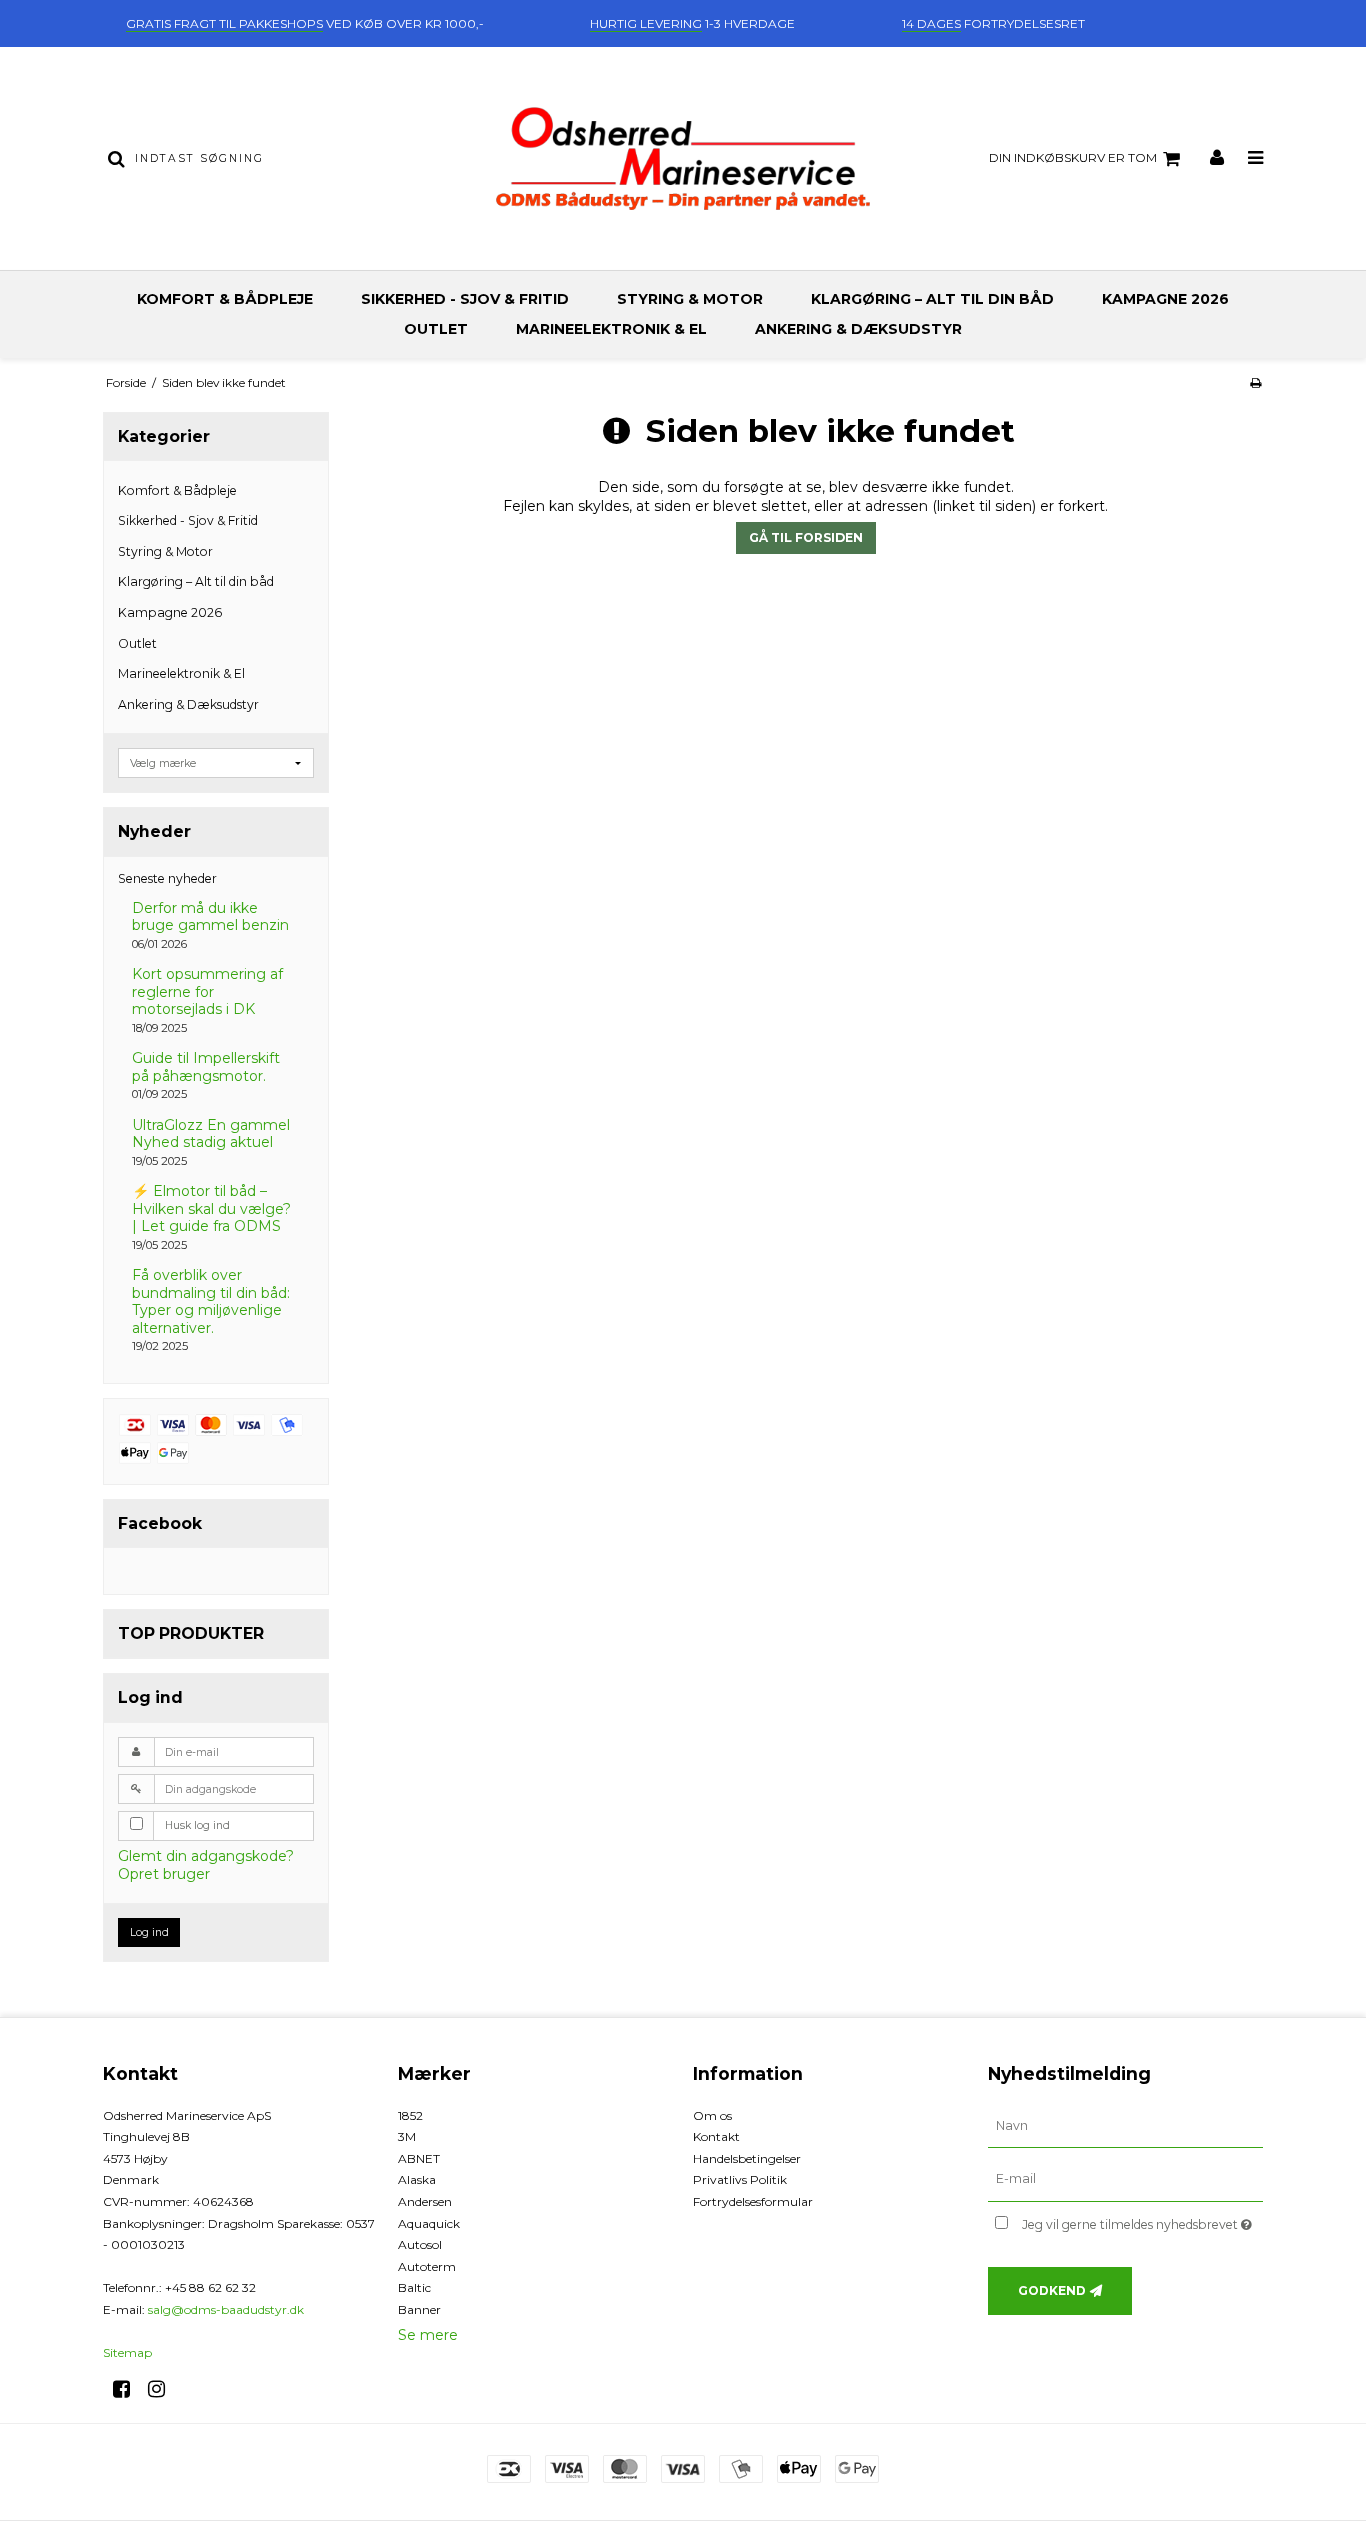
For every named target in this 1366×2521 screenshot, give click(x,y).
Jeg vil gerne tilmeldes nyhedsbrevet (1142, 2220)
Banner (419, 2309)
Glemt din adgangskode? (206, 1856)
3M (407, 2136)
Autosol (420, 2244)
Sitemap (127, 2352)
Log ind (149, 1932)
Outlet (436, 329)
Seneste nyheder (167, 878)
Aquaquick (429, 2223)
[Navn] (1125, 2125)
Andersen (425, 2201)
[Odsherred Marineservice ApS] (682, 158)
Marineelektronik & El (611, 329)
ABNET (419, 2158)
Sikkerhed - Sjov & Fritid (465, 299)
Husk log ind (197, 1825)
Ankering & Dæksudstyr (858, 329)
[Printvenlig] (1255, 382)
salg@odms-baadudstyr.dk (226, 2309)
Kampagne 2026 (1165, 299)
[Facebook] (128, 2389)
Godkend (1052, 2290)
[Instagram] (163, 2389)
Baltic (414, 2287)
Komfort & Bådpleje (225, 299)
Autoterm (427, 2266)
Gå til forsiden (806, 537)
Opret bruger (164, 1874)
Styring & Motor (690, 299)
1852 (410, 2115)
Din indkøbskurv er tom (1073, 157)
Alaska (417, 2179)
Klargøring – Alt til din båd (932, 299)
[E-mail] (1125, 2179)
